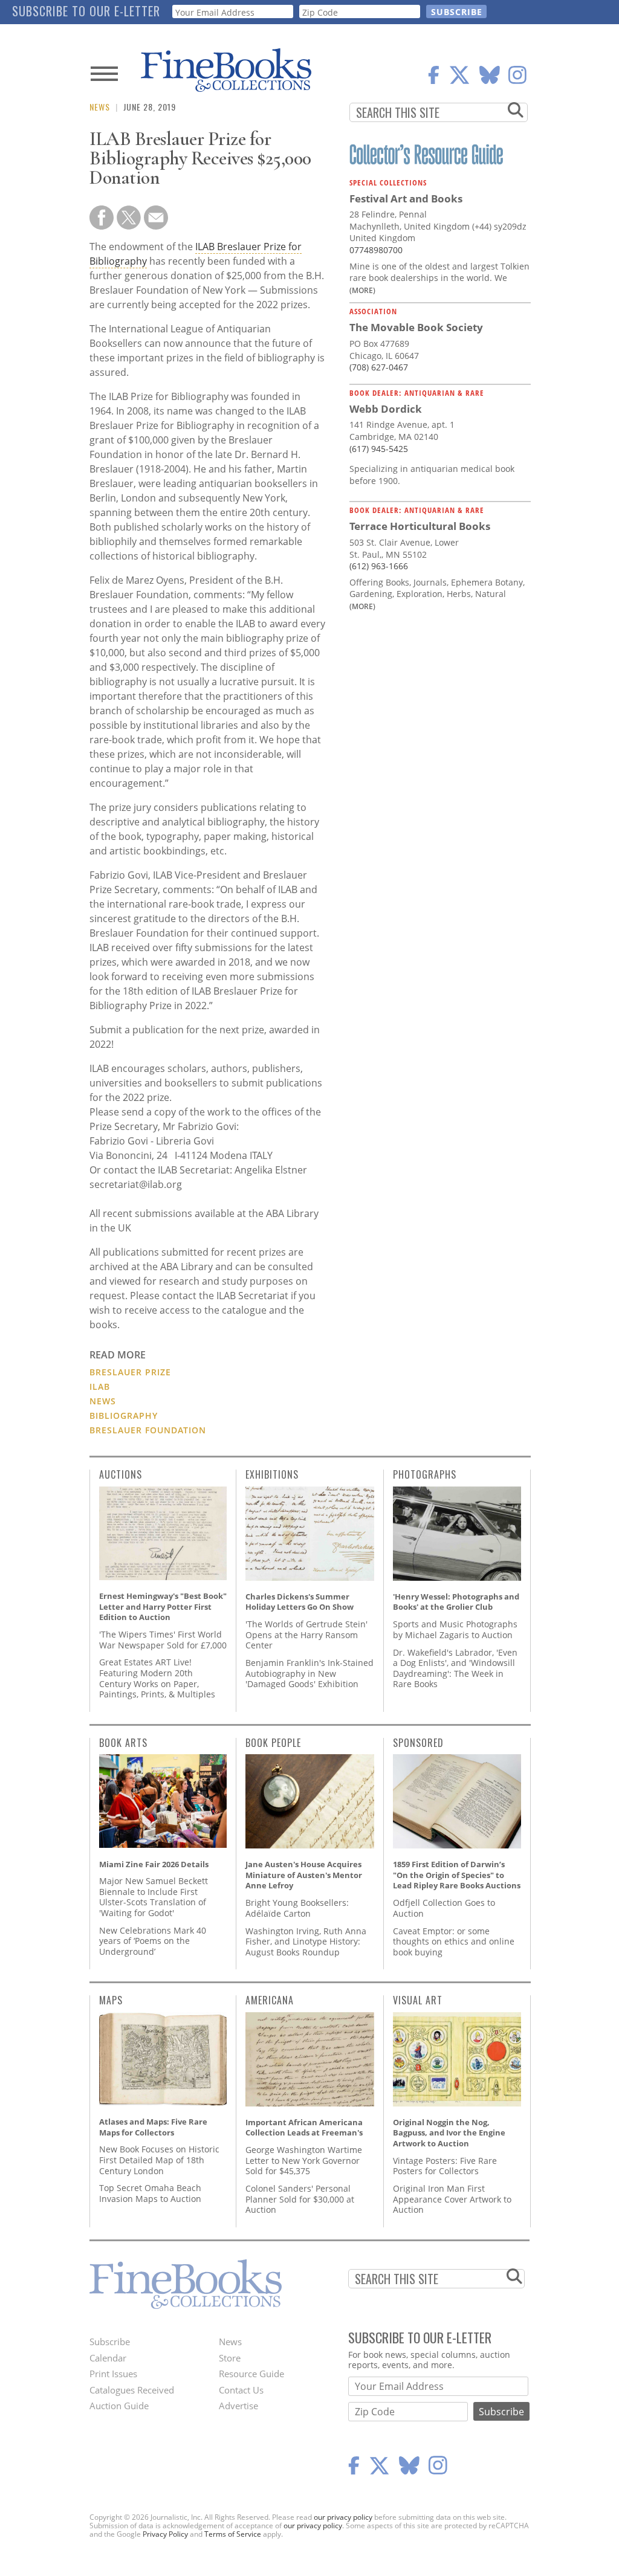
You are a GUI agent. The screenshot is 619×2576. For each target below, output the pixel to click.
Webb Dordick (386, 409)
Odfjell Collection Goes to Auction (444, 1908)
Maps (111, 2000)
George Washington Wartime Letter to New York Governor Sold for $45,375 (304, 2160)
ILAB (100, 1386)
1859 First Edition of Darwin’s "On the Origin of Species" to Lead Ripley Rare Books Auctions (457, 1875)
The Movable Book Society (416, 327)
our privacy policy (343, 2517)
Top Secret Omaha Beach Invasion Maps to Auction (150, 2193)
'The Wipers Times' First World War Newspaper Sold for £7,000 (163, 1640)
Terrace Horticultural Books (420, 526)
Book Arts (123, 1743)
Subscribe (110, 2342)
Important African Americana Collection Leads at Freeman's (304, 2128)
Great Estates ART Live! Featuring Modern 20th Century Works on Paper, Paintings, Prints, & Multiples (157, 1678)
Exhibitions (272, 1474)
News (100, 107)
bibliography (124, 1416)
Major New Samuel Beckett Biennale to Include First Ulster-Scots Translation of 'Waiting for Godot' (154, 1897)
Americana (270, 2000)
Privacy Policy (165, 2534)
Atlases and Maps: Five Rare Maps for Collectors (153, 2127)
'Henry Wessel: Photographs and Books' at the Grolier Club (456, 1602)
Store (230, 2358)
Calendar (108, 2358)
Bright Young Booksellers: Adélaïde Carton (297, 1908)
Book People (273, 1743)
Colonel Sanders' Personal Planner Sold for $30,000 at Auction (300, 2199)
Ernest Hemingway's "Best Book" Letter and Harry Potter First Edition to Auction (163, 1606)
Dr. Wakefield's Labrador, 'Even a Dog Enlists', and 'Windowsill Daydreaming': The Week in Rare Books (455, 1668)
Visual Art (418, 2000)
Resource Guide (251, 2374)
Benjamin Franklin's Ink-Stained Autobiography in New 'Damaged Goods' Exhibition (309, 1673)
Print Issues (113, 2374)
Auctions (121, 1474)
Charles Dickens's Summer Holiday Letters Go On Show (300, 1602)
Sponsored (418, 1743)
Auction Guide (119, 2406)
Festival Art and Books (406, 199)
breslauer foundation (148, 1430)
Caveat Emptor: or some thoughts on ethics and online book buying (454, 1942)
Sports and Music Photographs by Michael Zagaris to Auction (455, 1629)
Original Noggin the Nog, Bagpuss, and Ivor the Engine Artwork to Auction (449, 2133)
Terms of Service (233, 2534)
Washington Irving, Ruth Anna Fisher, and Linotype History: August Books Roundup (306, 1942)
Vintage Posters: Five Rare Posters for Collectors (445, 2166)
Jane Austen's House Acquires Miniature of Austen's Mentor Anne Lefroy (304, 1875)
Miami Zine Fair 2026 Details (154, 1864)
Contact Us (241, 2390)
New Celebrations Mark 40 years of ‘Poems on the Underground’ (153, 1941)
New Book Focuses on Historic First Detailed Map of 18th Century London (159, 2160)
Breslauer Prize (130, 1372)
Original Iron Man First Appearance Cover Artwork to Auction (452, 2199)
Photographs (425, 1474)
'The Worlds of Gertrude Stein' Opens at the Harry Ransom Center (306, 1635)
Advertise (238, 2406)
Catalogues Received (132, 2390)
